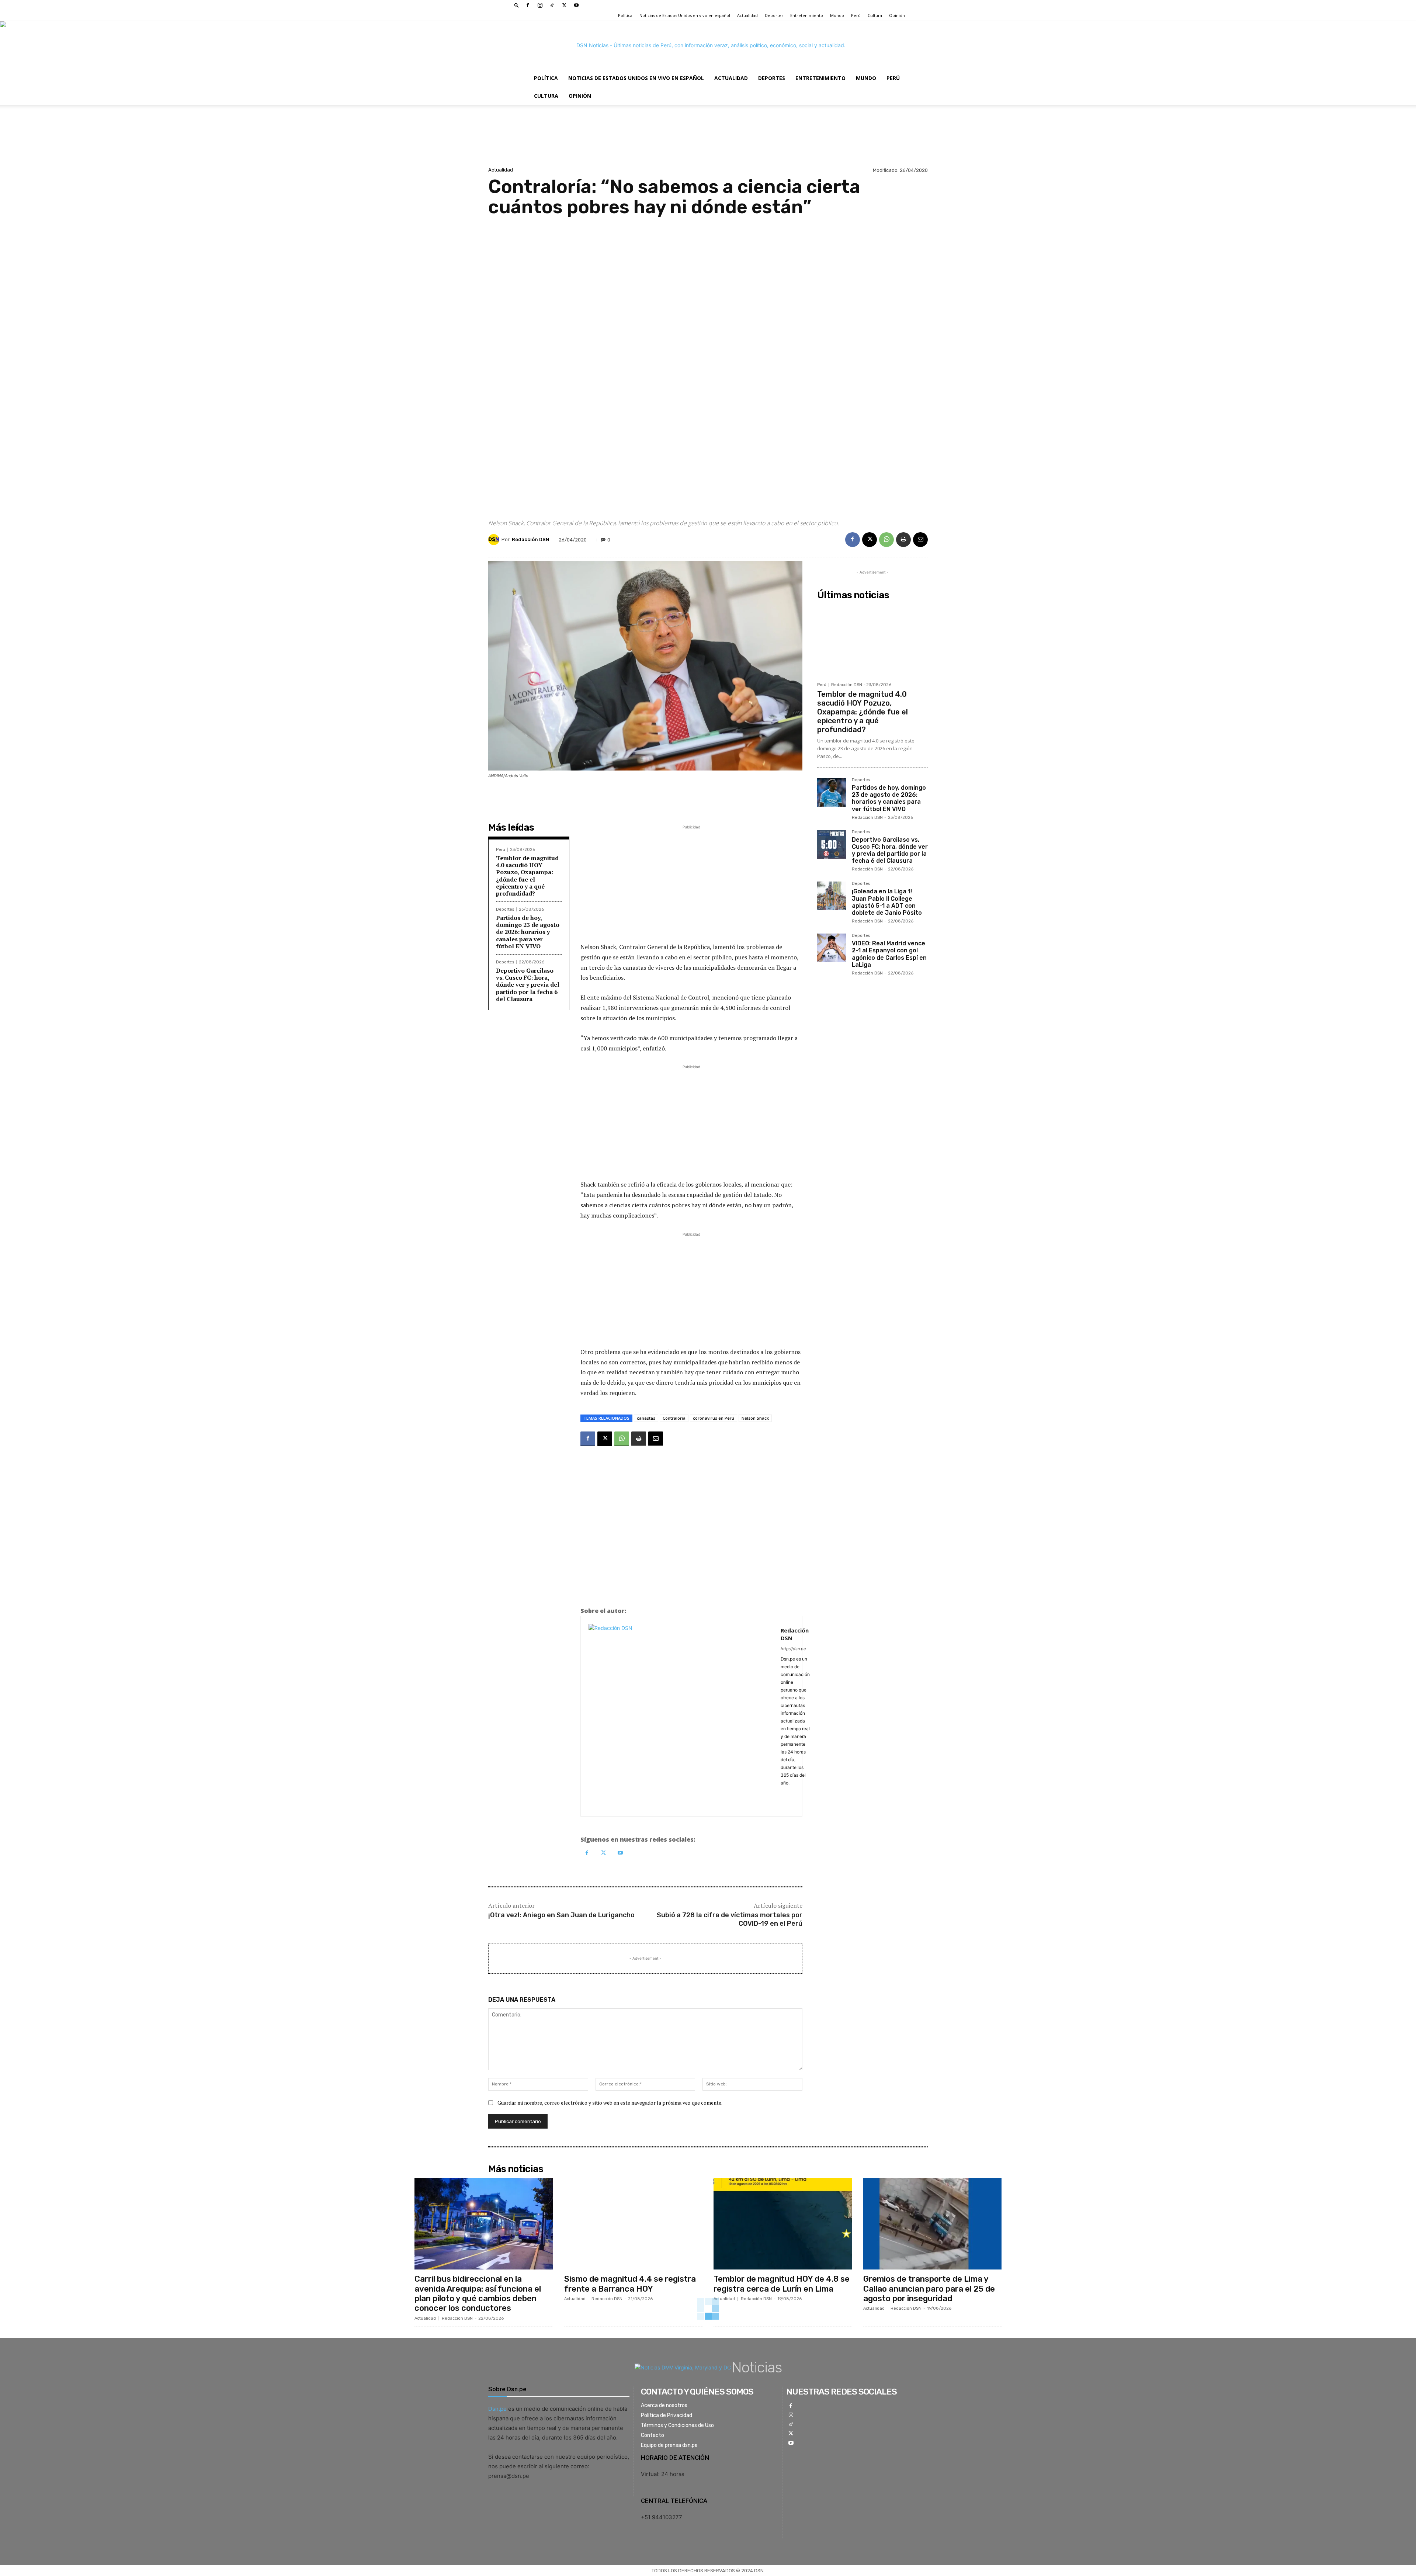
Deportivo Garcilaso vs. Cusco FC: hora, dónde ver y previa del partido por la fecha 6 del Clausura (528, 985)
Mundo (837, 15)
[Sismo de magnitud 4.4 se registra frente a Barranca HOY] (634, 2224)
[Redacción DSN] (495, 540)
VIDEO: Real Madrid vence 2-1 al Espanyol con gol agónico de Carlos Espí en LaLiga (889, 954)
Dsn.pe (497, 2409)
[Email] (920, 540)
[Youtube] (576, 5)
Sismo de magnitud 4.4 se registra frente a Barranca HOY (630, 2284)
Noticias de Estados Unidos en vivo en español (685, 15)
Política (625, 15)
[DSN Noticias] (708, 45)
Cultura (875, 15)
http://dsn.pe (793, 1649)
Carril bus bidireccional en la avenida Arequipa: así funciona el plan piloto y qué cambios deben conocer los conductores (478, 2293)
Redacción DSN (530, 539)
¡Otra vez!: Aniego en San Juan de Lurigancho (561, 1915)
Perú (856, 15)
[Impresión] (903, 540)
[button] (517, 5)
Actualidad (747, 15)
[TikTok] (552, 5)
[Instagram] (540, 5)
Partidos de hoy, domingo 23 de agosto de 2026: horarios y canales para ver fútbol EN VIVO (528, 932)
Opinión (897, 15)
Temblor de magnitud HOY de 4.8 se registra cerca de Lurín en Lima (782, 2284)
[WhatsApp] (886, 540)
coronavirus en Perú (714, 1418)
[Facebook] (528, 5)
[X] (564, 5)
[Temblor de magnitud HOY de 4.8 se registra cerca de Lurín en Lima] (783, 2224)
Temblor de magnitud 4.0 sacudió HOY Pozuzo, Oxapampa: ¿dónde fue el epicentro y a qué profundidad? (527, 876)
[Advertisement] (708, 361)
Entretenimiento (807, 15)
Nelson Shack (755, 1418)
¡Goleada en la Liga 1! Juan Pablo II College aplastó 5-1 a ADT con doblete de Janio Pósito (887, 902)
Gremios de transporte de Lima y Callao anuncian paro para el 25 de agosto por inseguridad (929, 2289)
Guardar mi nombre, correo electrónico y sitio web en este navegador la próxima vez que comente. (610, 2103)
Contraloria (674, 1418)
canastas (646, 1418)
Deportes (774, 15)
